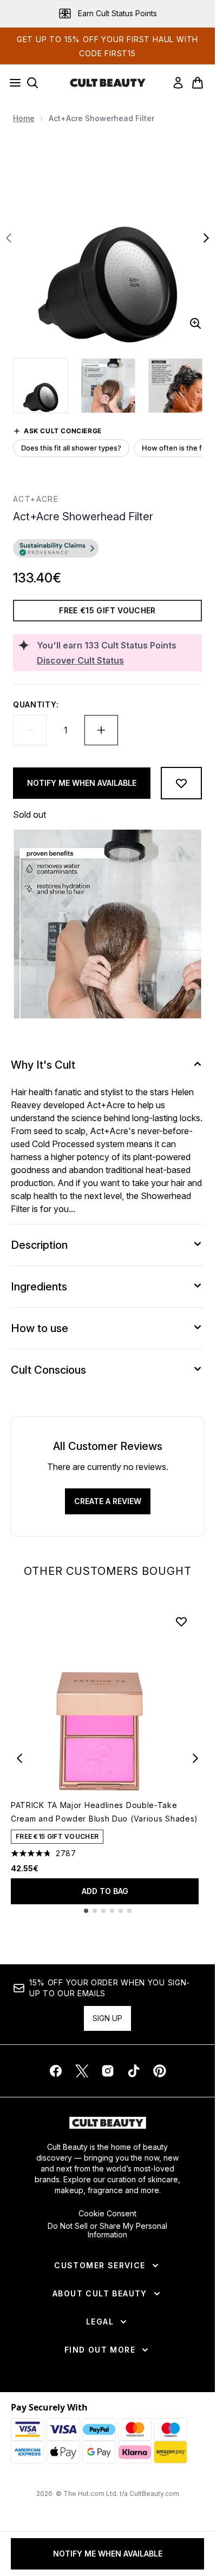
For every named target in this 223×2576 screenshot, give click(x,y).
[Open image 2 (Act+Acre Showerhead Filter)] (108, 386)
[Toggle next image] (206, 238)
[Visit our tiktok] (134, 2071)
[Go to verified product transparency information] (56, 548)
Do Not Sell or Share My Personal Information (107, 2230)
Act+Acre (36, 499)
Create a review (108, 1501)
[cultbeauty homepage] (108, 83)
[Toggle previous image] (9, 238)
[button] (107, 550)
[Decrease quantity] (30, 730)
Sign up (107, 2018)
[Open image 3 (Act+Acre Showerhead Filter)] (175, 386)
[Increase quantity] (101, 730)
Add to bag (105, 1891)
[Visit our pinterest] (160, 2071)
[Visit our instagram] (108, 2071)
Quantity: (36, 704)
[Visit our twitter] (82, 2071)
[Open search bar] (32, 83)
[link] (178, 83)
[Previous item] (19, 1758)
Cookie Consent (107, 2214)
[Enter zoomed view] (195, 323)
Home (24, 118)
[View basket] (198, 83)
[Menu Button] (12, 83)
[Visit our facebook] (56, 2071)
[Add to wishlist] (181, 783)
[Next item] (195, 1758)
